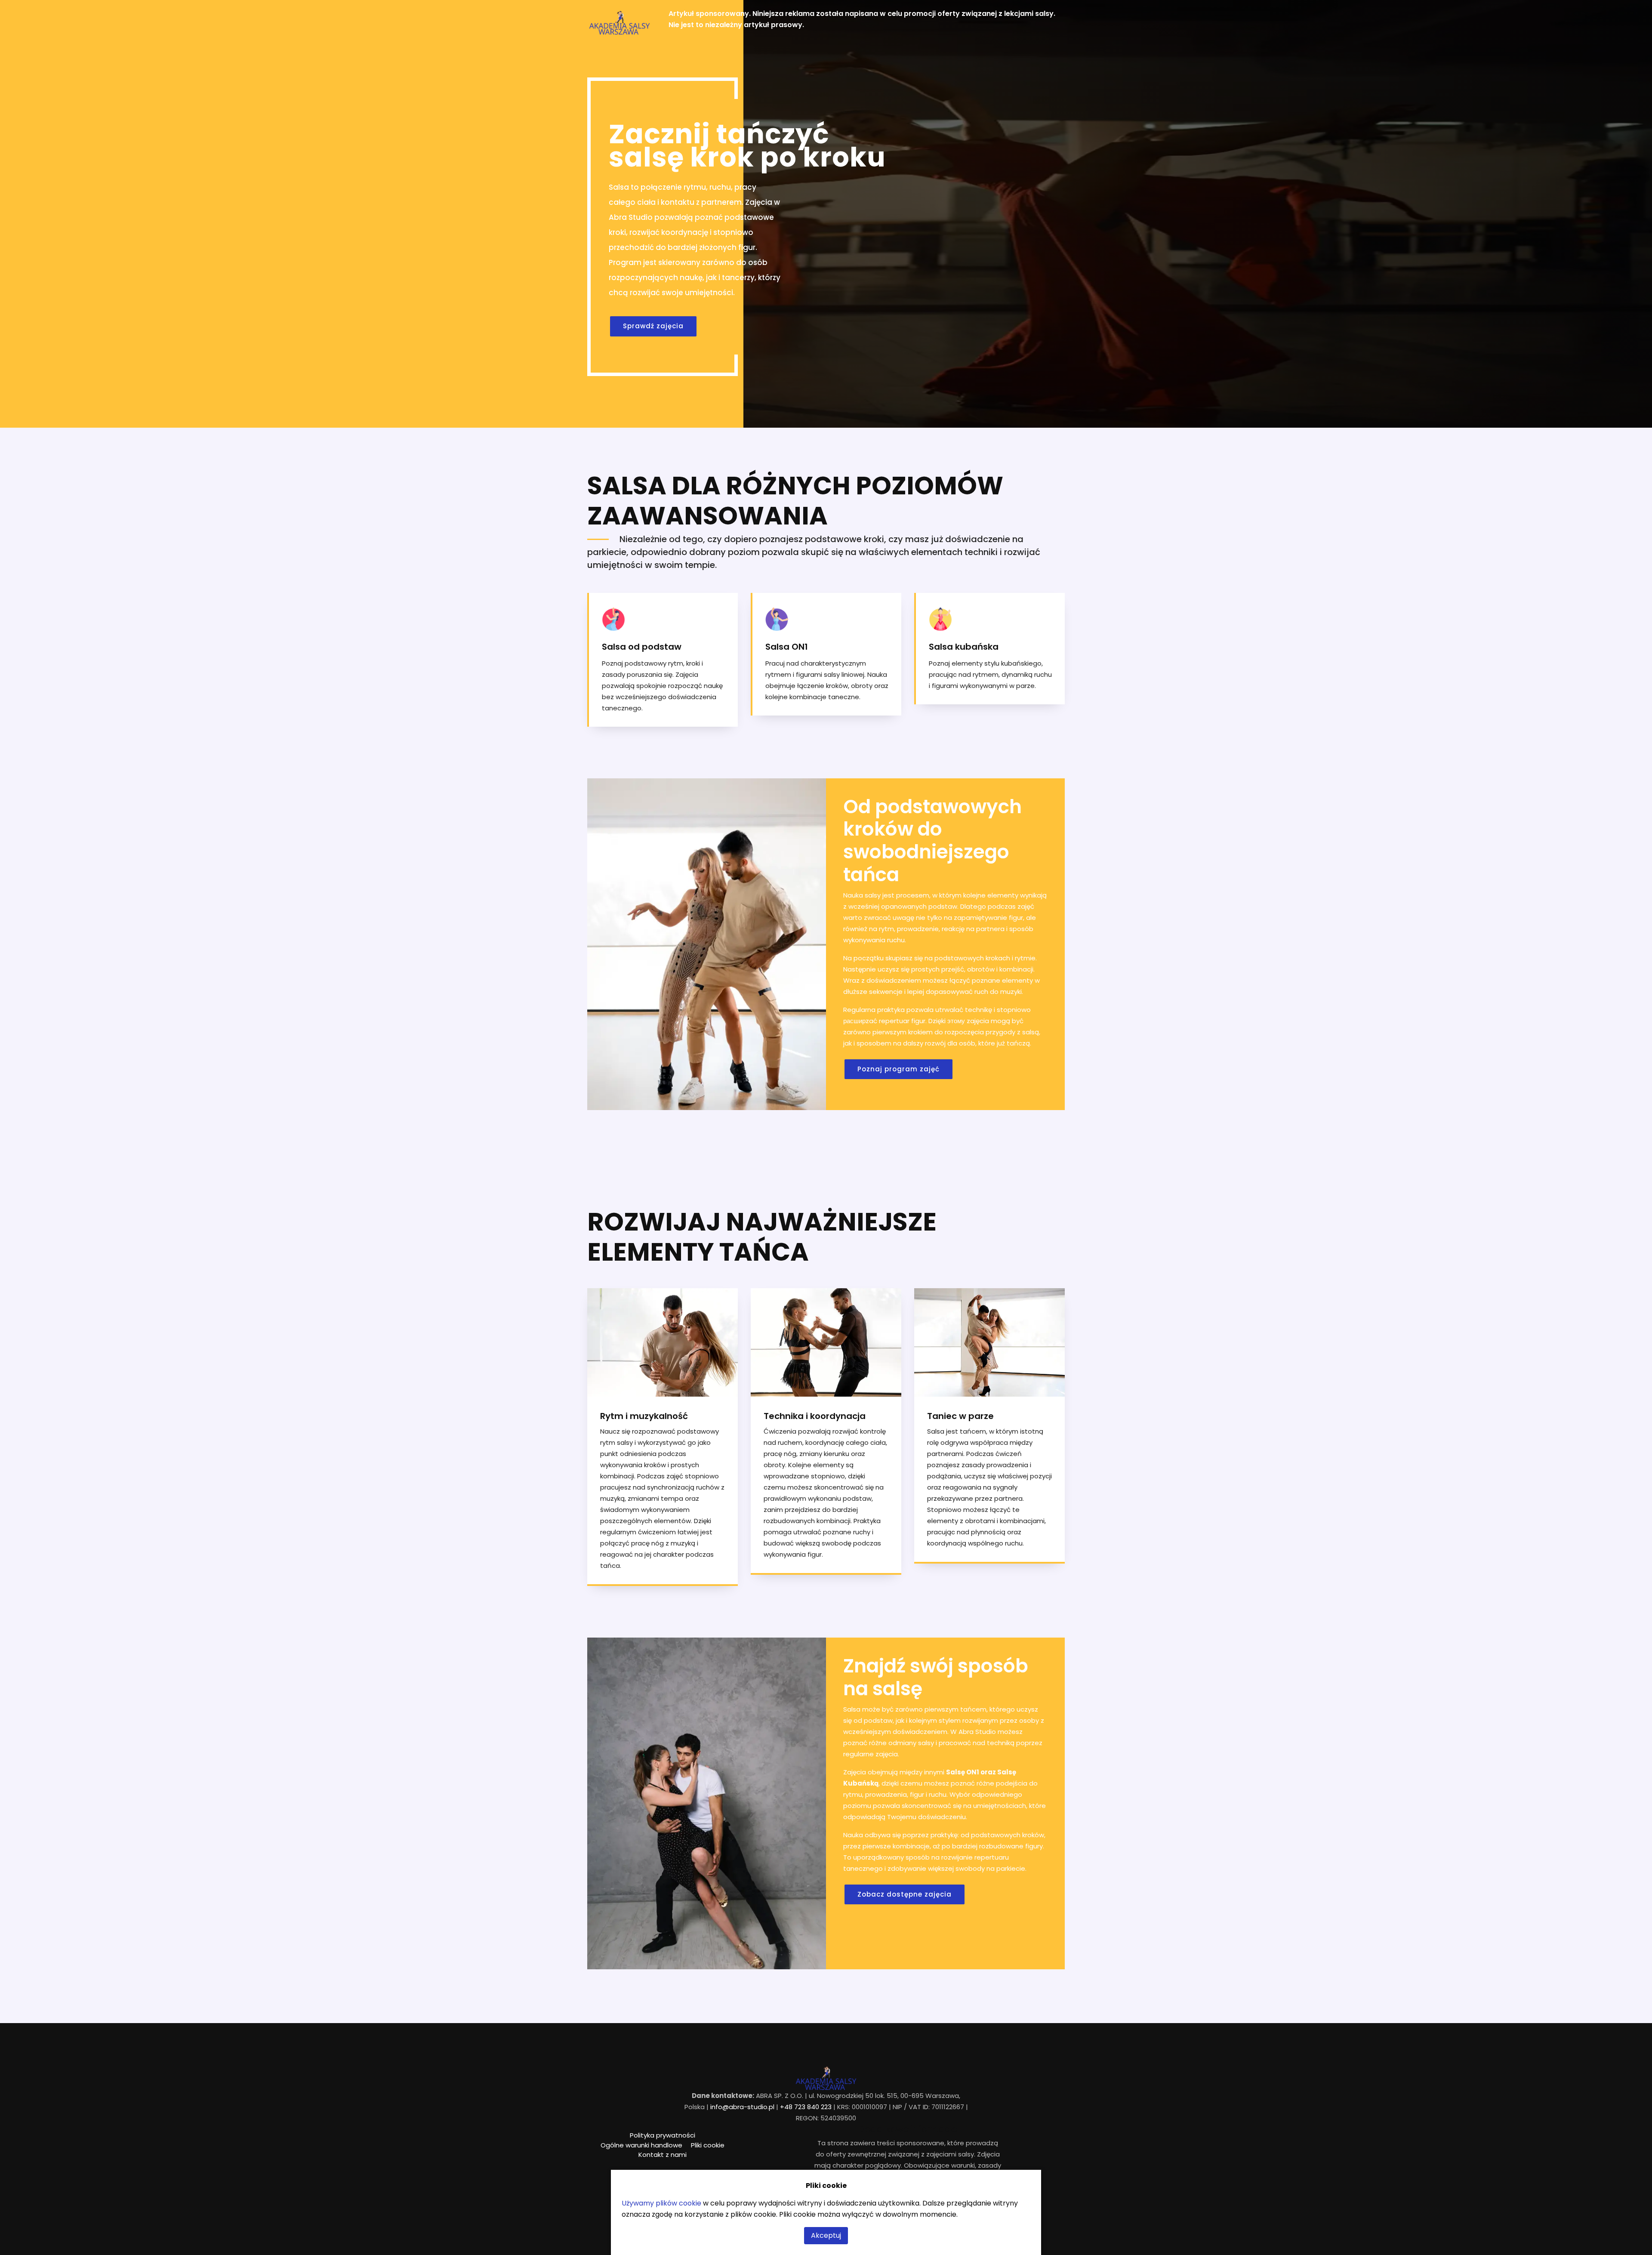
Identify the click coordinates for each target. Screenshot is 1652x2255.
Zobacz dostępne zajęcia (905, 1894)
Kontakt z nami (663, 2155)
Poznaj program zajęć (898, 1069)
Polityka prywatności (663, 2135)
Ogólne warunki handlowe (641, 2145)
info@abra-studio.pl (742, 2107)
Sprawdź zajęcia (653, 326)
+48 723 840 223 (806, 2107)
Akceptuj (826, 2235)
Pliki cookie (708, 2145)
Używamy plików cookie (661, 2203)
